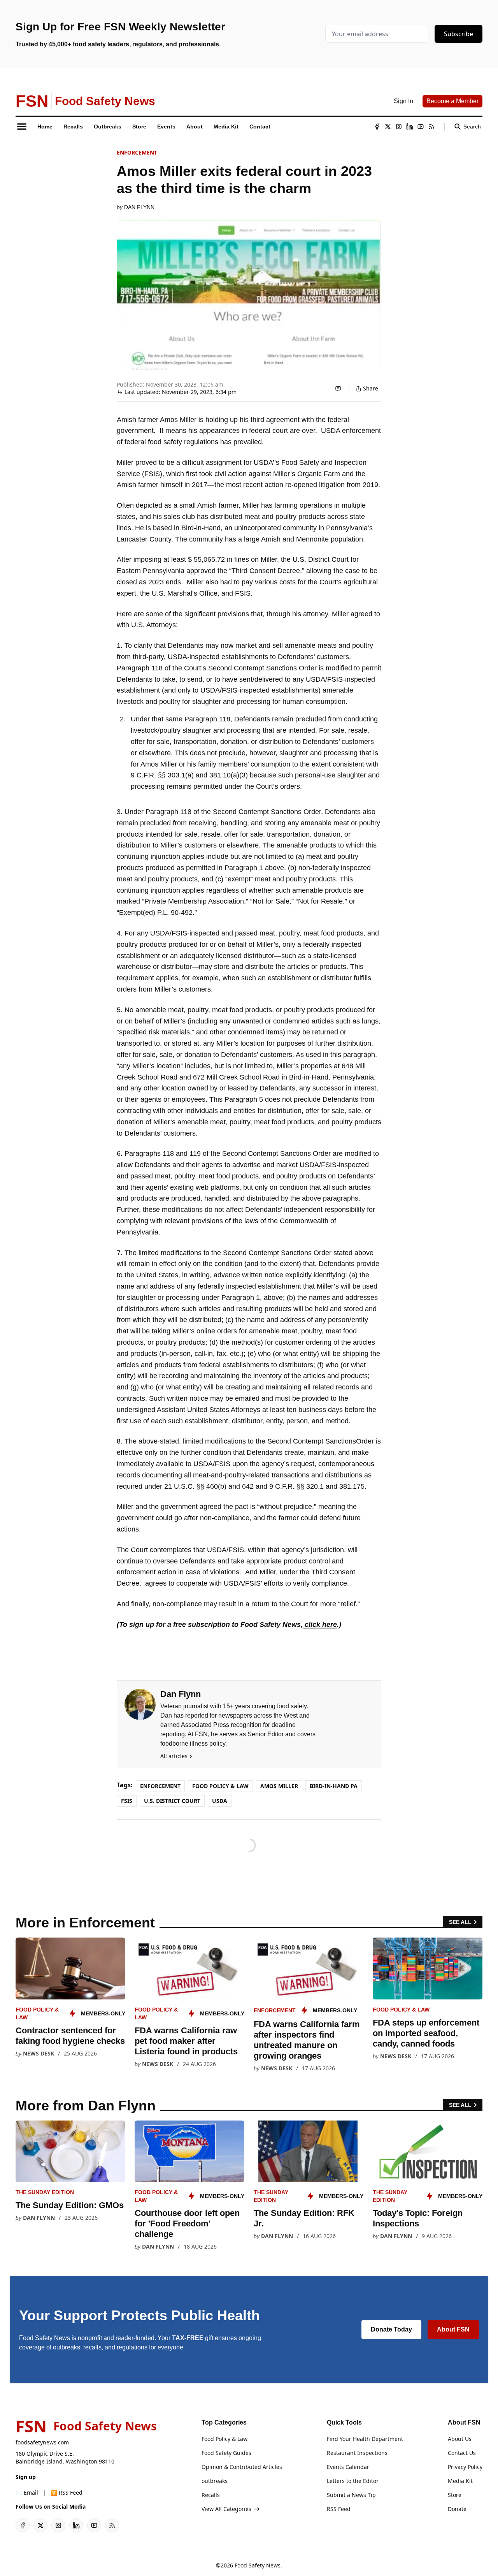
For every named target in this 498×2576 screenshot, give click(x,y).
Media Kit (460, 2481)
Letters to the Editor (353, 2481)
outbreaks (215, 2481)
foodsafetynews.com (42, 2442)
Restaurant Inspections (357, 2453)
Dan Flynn (139, 207)
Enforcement (137, 152)
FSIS (127, 1801)
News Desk (39, 2053)
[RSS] (431, 127)
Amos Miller (279, 1786)
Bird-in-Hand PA (334, 1786)
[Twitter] (388, 127)
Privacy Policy (465, 2467)
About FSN (453, 2329)
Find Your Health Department (365, 2439)
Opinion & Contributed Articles (242, 2467)
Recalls (211, 2495)
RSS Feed (339, 2509)
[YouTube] (421, 127)
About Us (460, 2439)
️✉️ (27, 2492)
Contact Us (462, 2453)
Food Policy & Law (220, 1786)
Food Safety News (258, 2565)
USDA (220, 1801)
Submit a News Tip (351, 2495)
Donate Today (391, 2329)
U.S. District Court (172, 1801)
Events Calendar (348, 2467)
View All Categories (226, 2509)
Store (455, 2495)
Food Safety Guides (226, 2453)
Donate (457, 2509)
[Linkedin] (410, 127)
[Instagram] (399, 127)
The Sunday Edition (45, 2192)
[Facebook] (377, 127)
